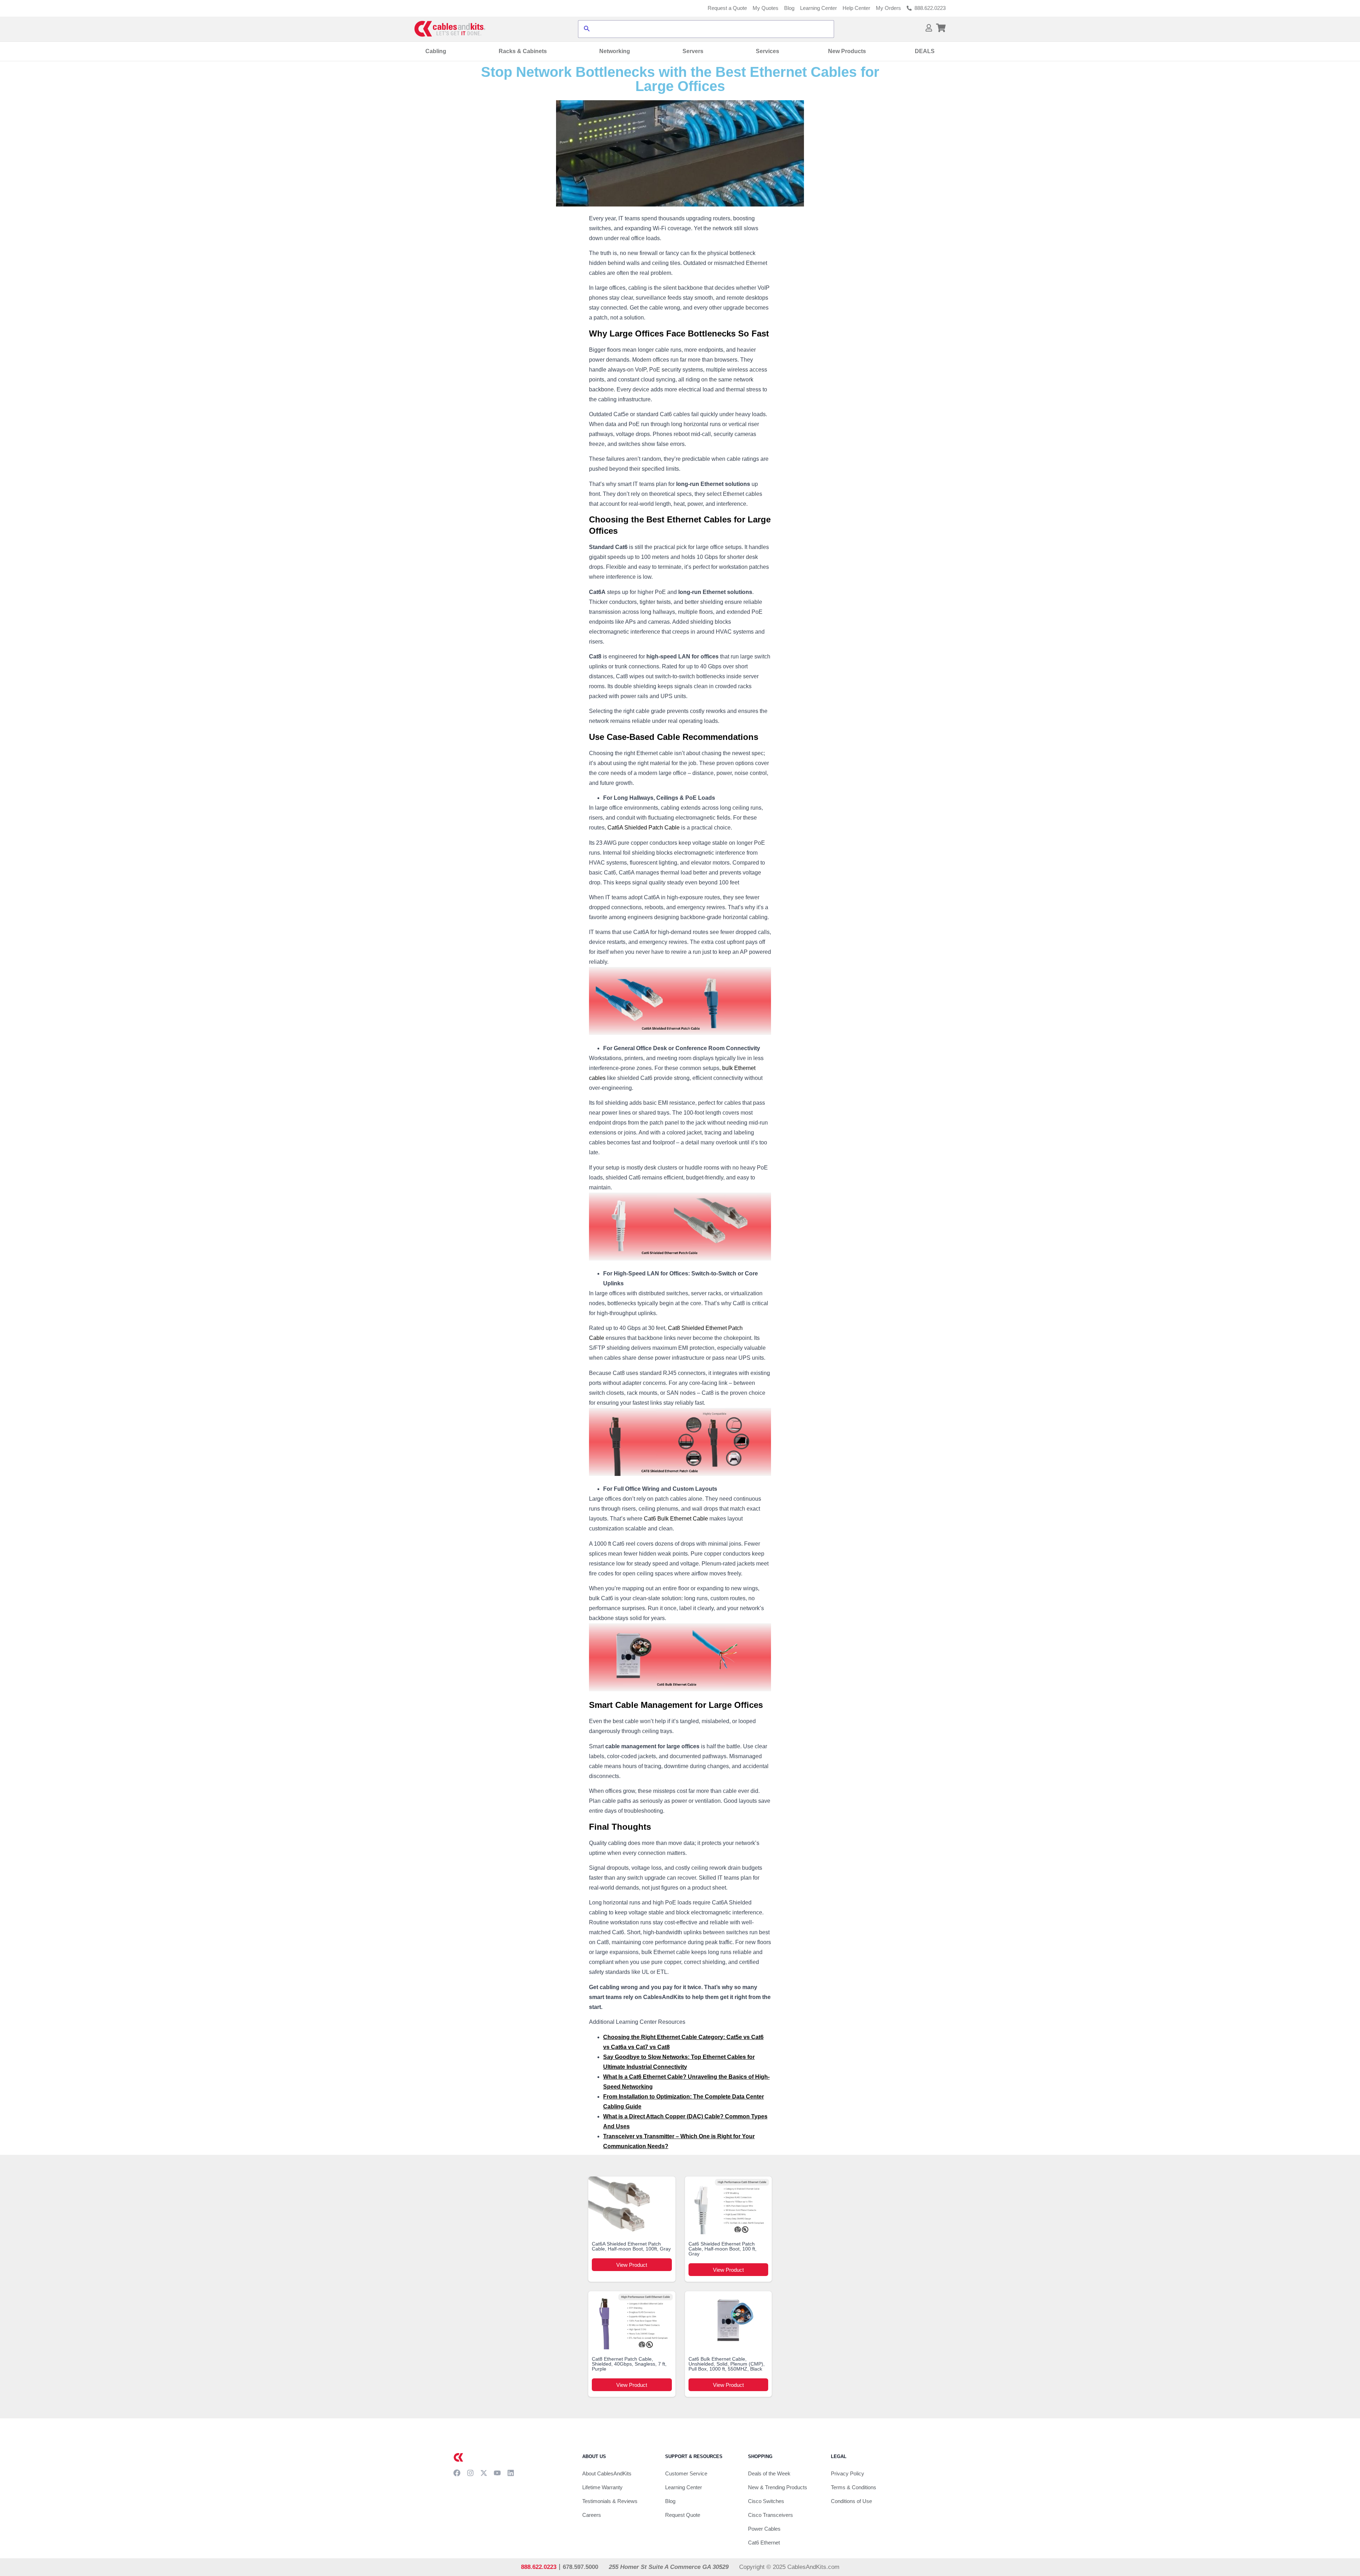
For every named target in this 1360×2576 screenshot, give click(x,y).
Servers (693, 51)
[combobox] (712, 29)
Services (767, 51)
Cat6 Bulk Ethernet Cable (676, 1519)
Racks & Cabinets (523, 51)
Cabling (436, 51)
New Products (847, 51)
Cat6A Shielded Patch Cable (644, 828)
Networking (615, 51)
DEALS (925, 51)
